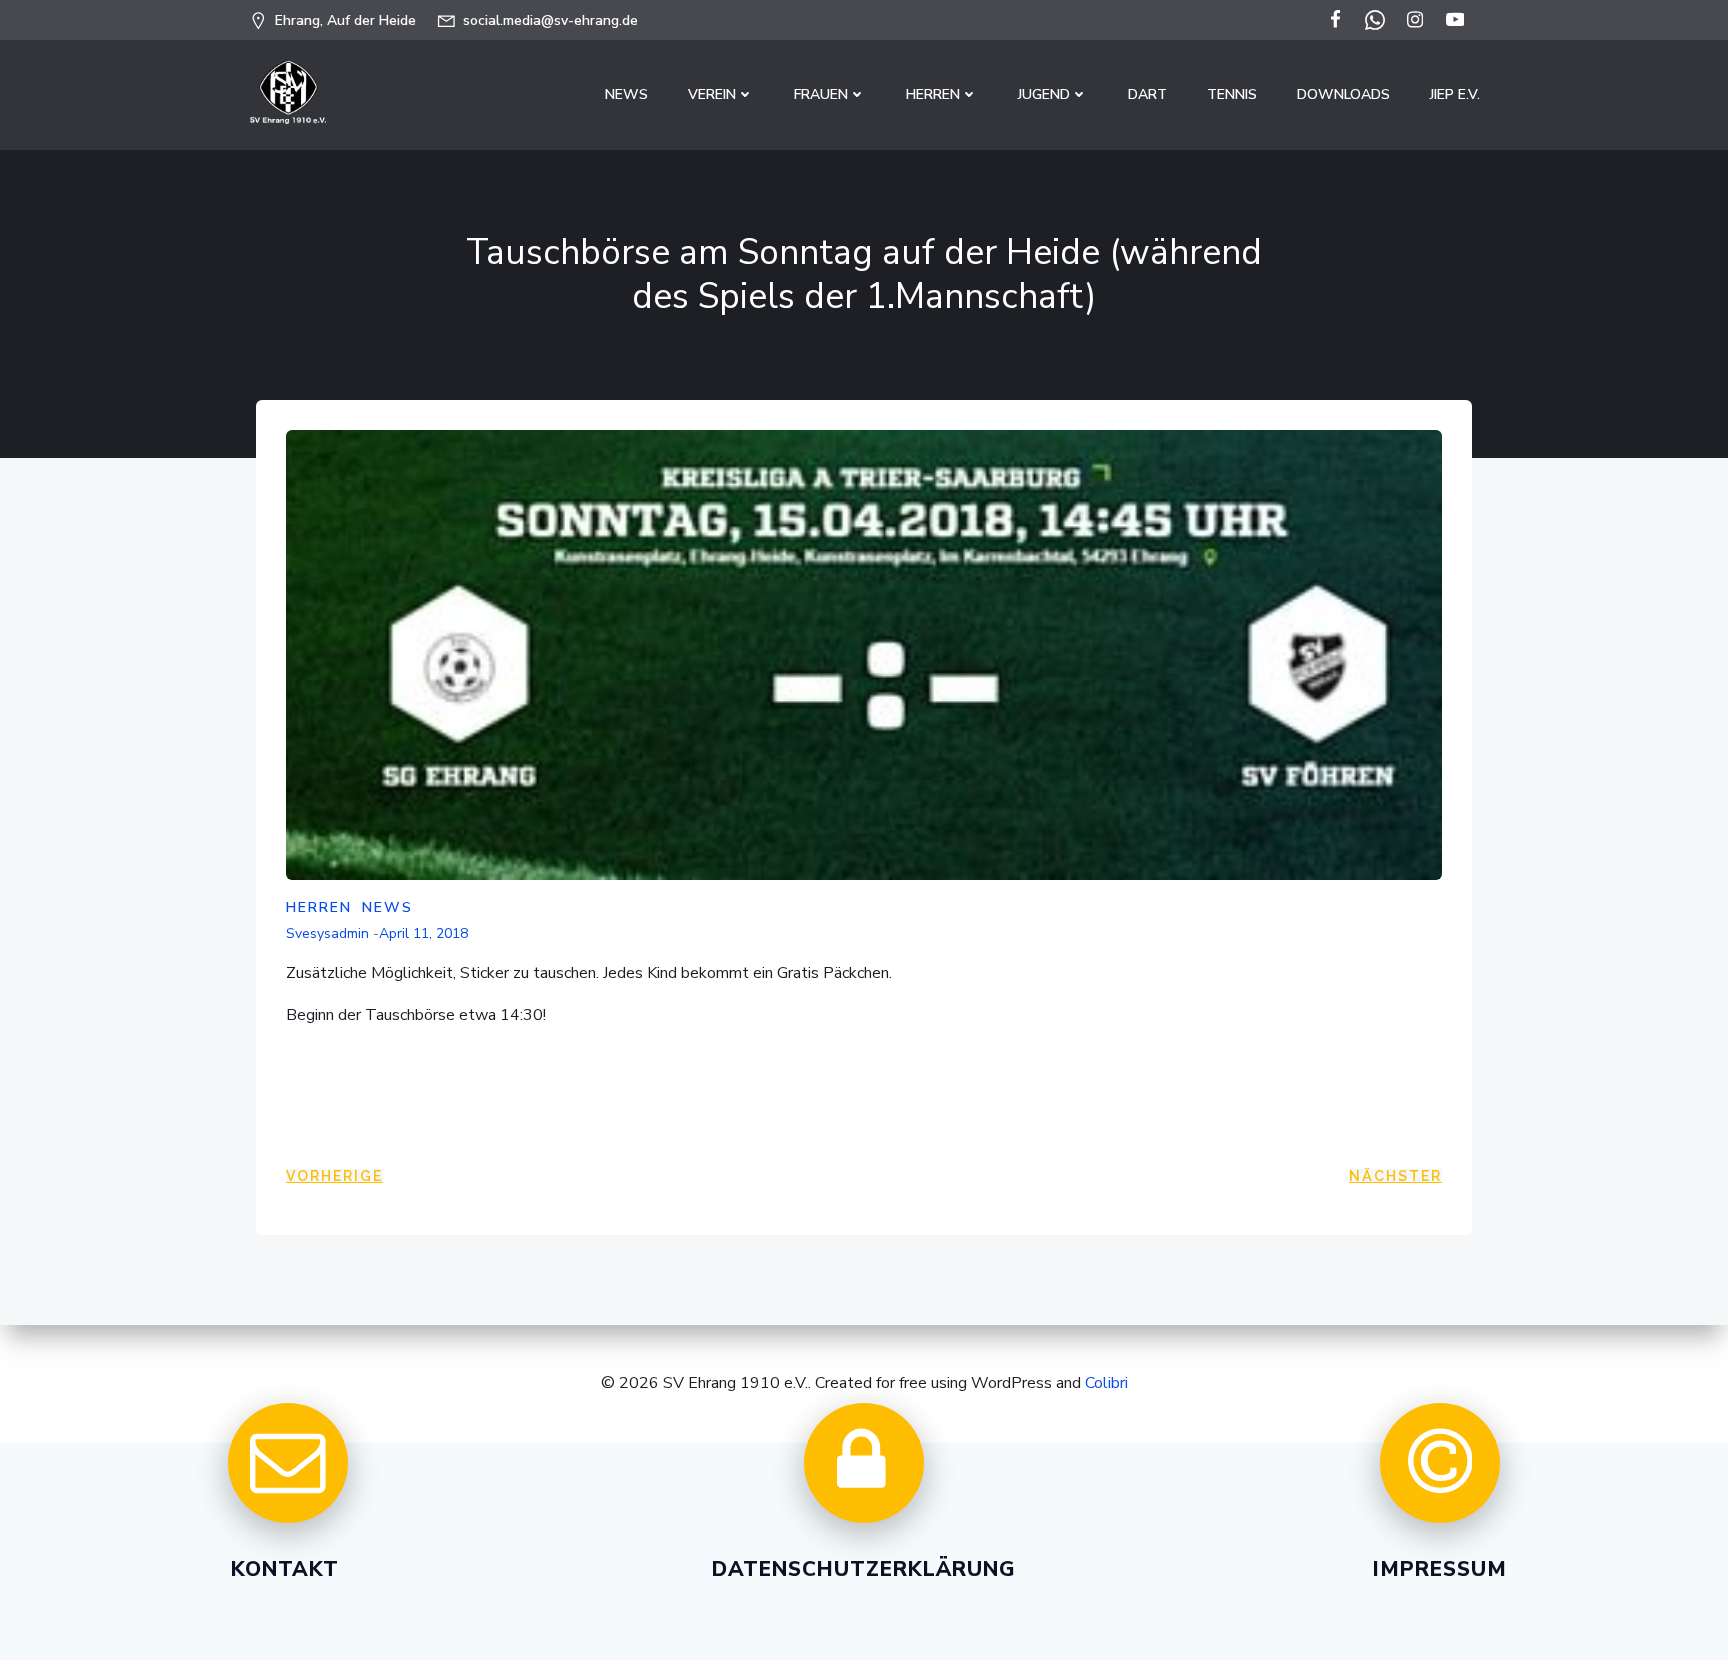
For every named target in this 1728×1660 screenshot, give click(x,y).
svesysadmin (327, 933)
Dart (1147, 94)
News (626, 94)
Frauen (821, 94)
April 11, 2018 (423, 933)
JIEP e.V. (1455, 94)
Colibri (1106, 1383)
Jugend (1044, 94)
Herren (933, 94)
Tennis (1232, 94)
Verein (712, 94)
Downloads (1343, 94)
